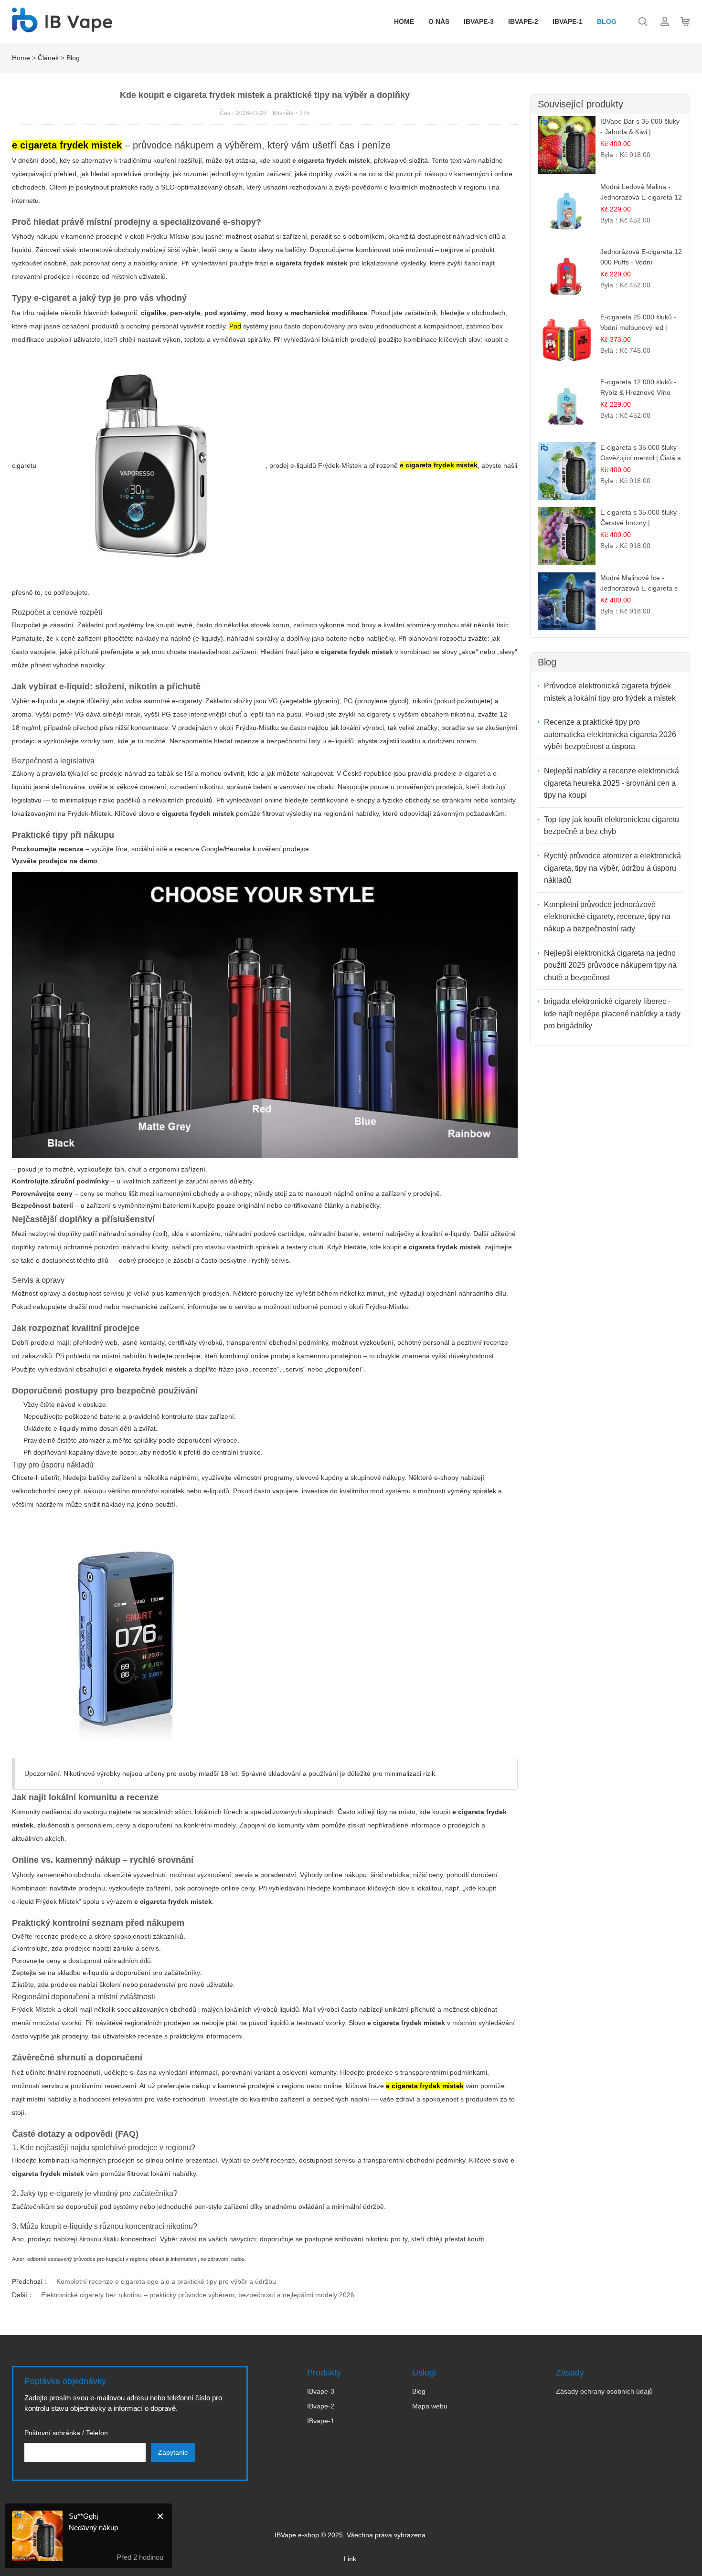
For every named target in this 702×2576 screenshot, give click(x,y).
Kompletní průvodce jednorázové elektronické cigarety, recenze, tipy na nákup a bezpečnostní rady (607, 917)
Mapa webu (430, 2406)
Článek (48, 58)
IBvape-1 (568, 21)
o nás (439, 21)
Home (404, 21)
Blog (607, 21)
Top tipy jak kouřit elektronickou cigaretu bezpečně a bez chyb (612, 826)
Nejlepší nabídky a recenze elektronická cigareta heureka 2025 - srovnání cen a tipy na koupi (612, 783)
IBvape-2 (523, 21)
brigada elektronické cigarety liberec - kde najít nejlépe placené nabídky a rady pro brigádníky (612, 1014)
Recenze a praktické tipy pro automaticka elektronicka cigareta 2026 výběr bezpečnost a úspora (610, 734)
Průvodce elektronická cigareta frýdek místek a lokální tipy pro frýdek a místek (610, 692)
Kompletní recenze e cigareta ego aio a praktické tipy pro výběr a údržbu (166, 2281)
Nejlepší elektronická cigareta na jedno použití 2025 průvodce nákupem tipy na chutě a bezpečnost (610, 965)
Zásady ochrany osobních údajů (604, 2391)
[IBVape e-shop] (62, 27)
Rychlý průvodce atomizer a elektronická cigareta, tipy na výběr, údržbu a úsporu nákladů (612, 868)
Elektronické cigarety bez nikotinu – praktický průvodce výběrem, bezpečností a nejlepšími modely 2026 (198, 2295)
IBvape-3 (479, 21)
